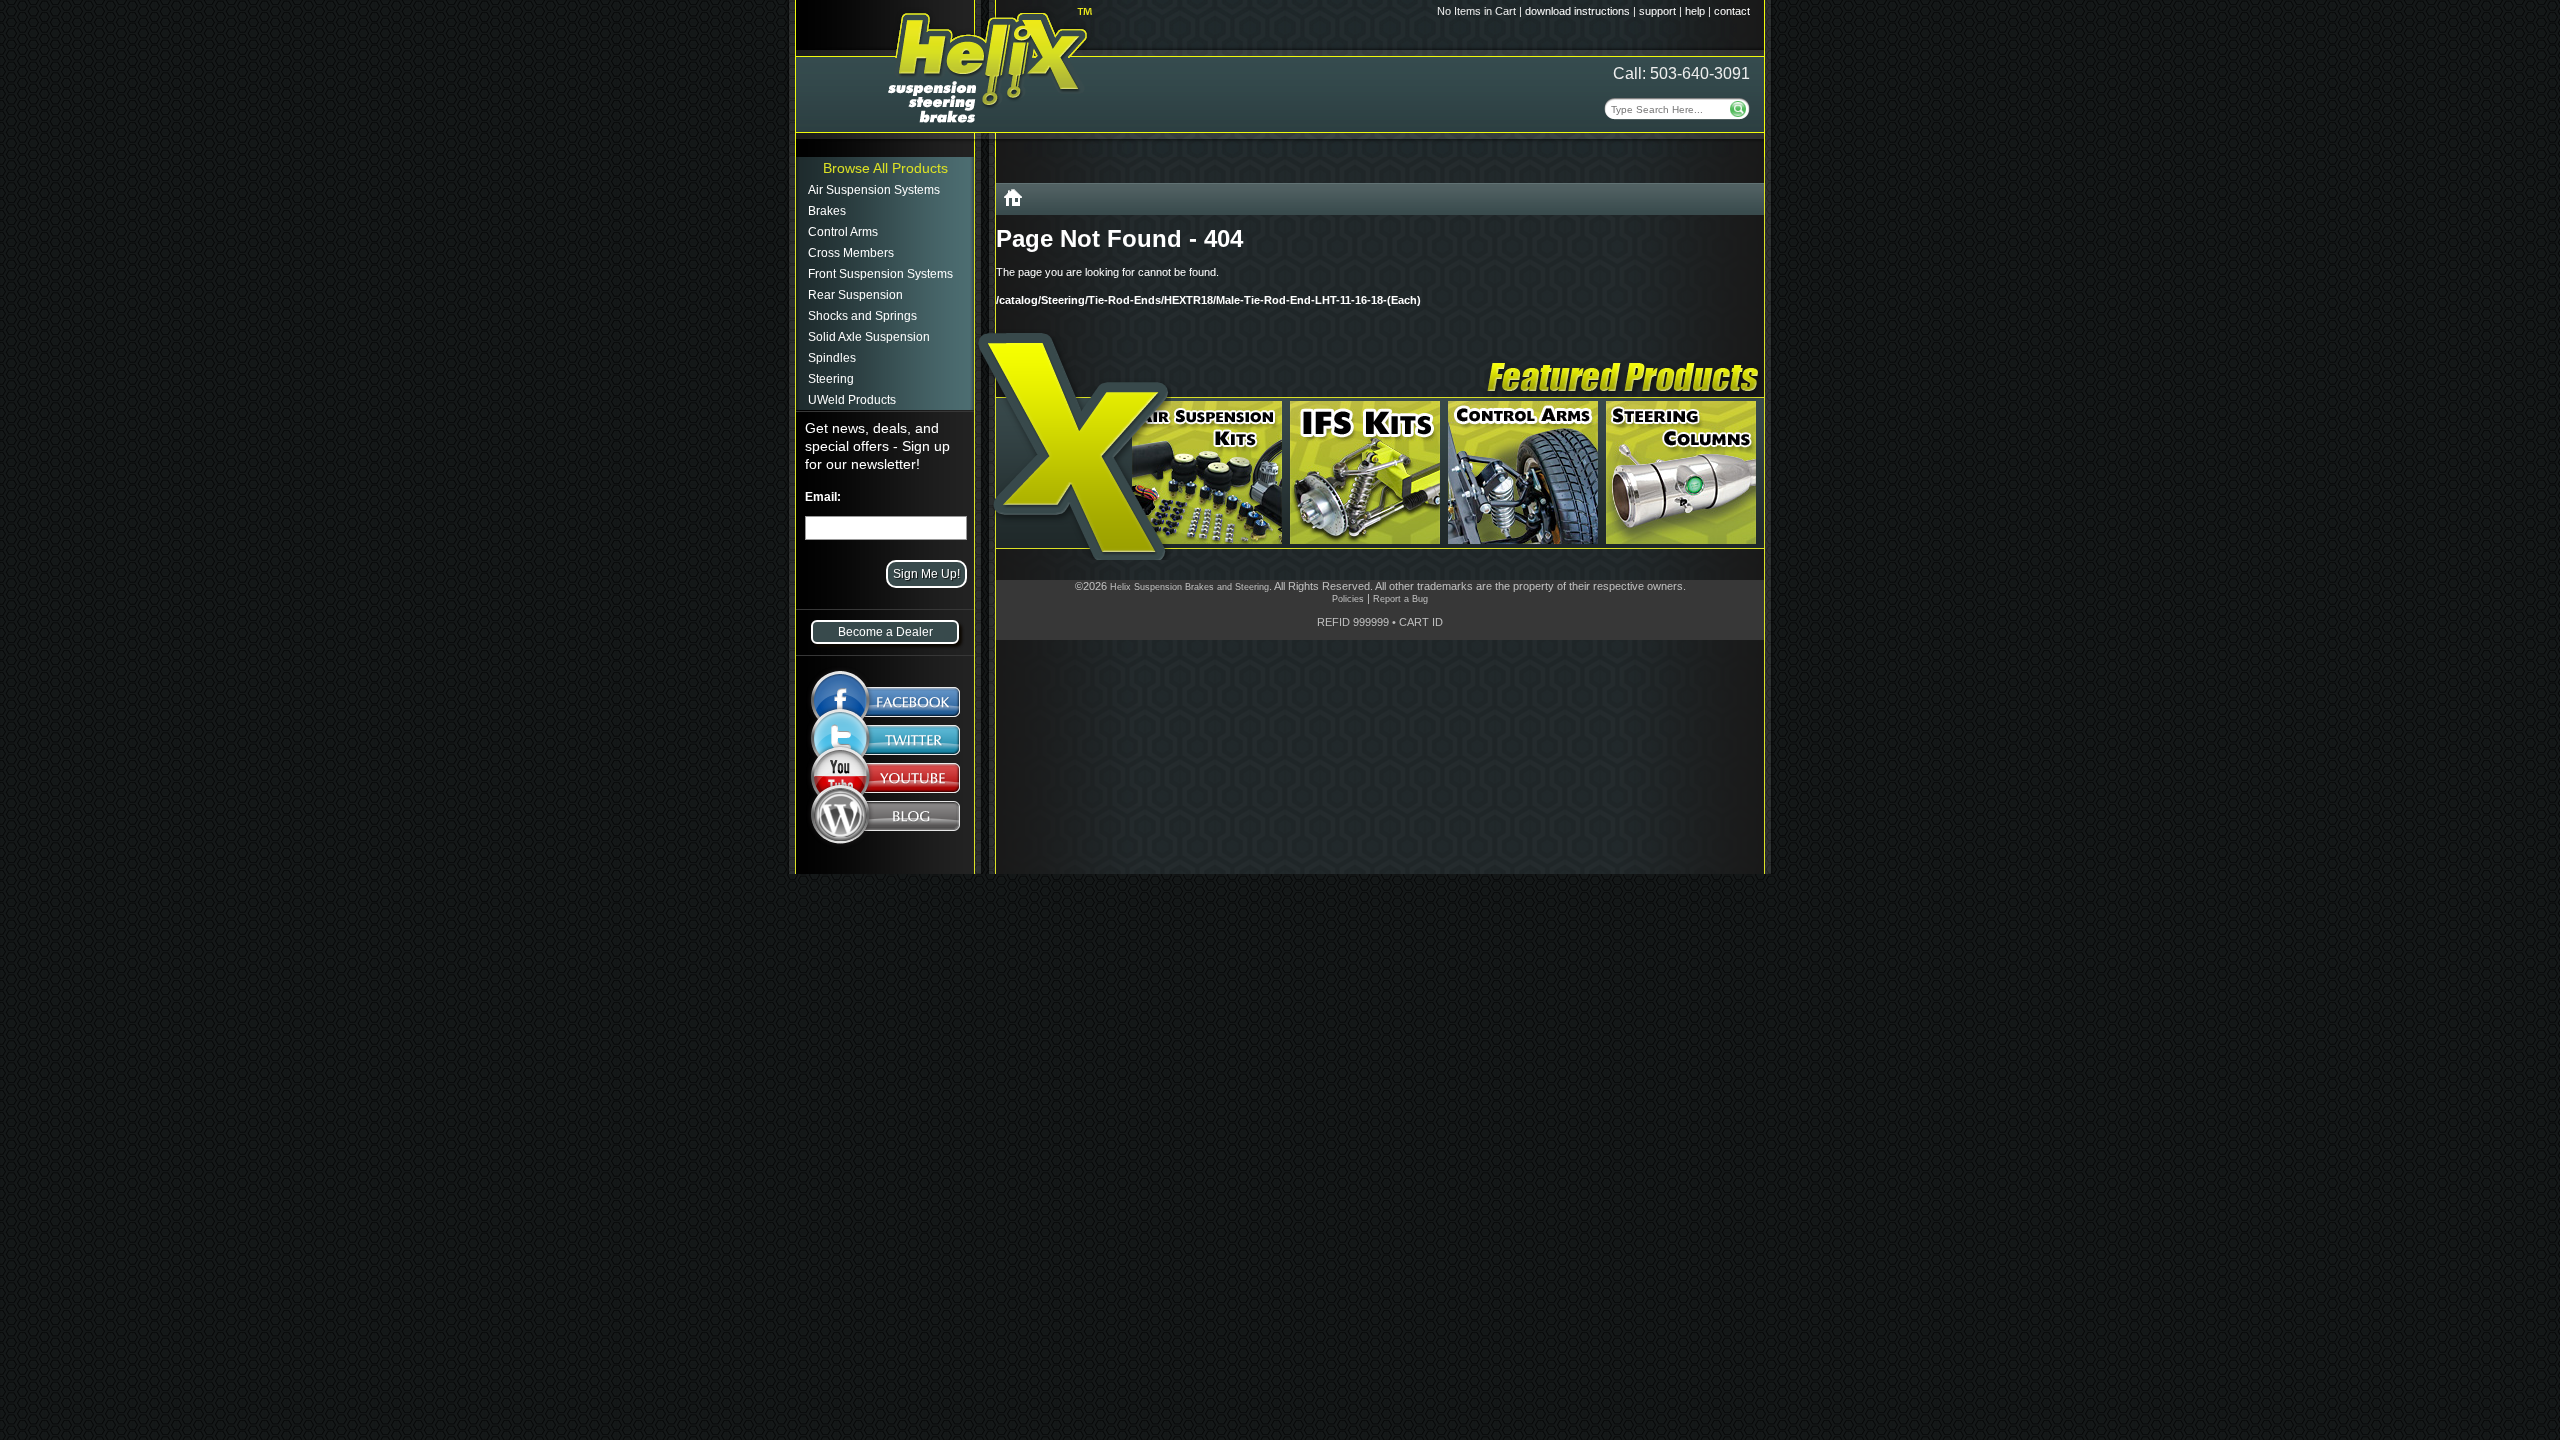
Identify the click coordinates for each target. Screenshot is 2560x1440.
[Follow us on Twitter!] (885, 740)
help (1695, 11)
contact (1732, 11)
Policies (1348, 599)
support (1657, 11)
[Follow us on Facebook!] (885, 691)
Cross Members (851, 253)
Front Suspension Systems (880, 274)
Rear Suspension (855, 295)
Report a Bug (1400, 599)
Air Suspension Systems (874, 190)
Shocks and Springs (862, 316)
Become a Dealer (885, 632)
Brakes (827, 211)
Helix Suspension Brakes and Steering (1189, 587)
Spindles (832, 358)
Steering (831, 379)
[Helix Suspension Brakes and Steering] (1013, 201)
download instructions (1577, 11)
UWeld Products (852, 400)
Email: (823, 497)
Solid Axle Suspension (869, 337)
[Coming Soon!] (885, 782)
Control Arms (843, 232)
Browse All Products (885, 168)
